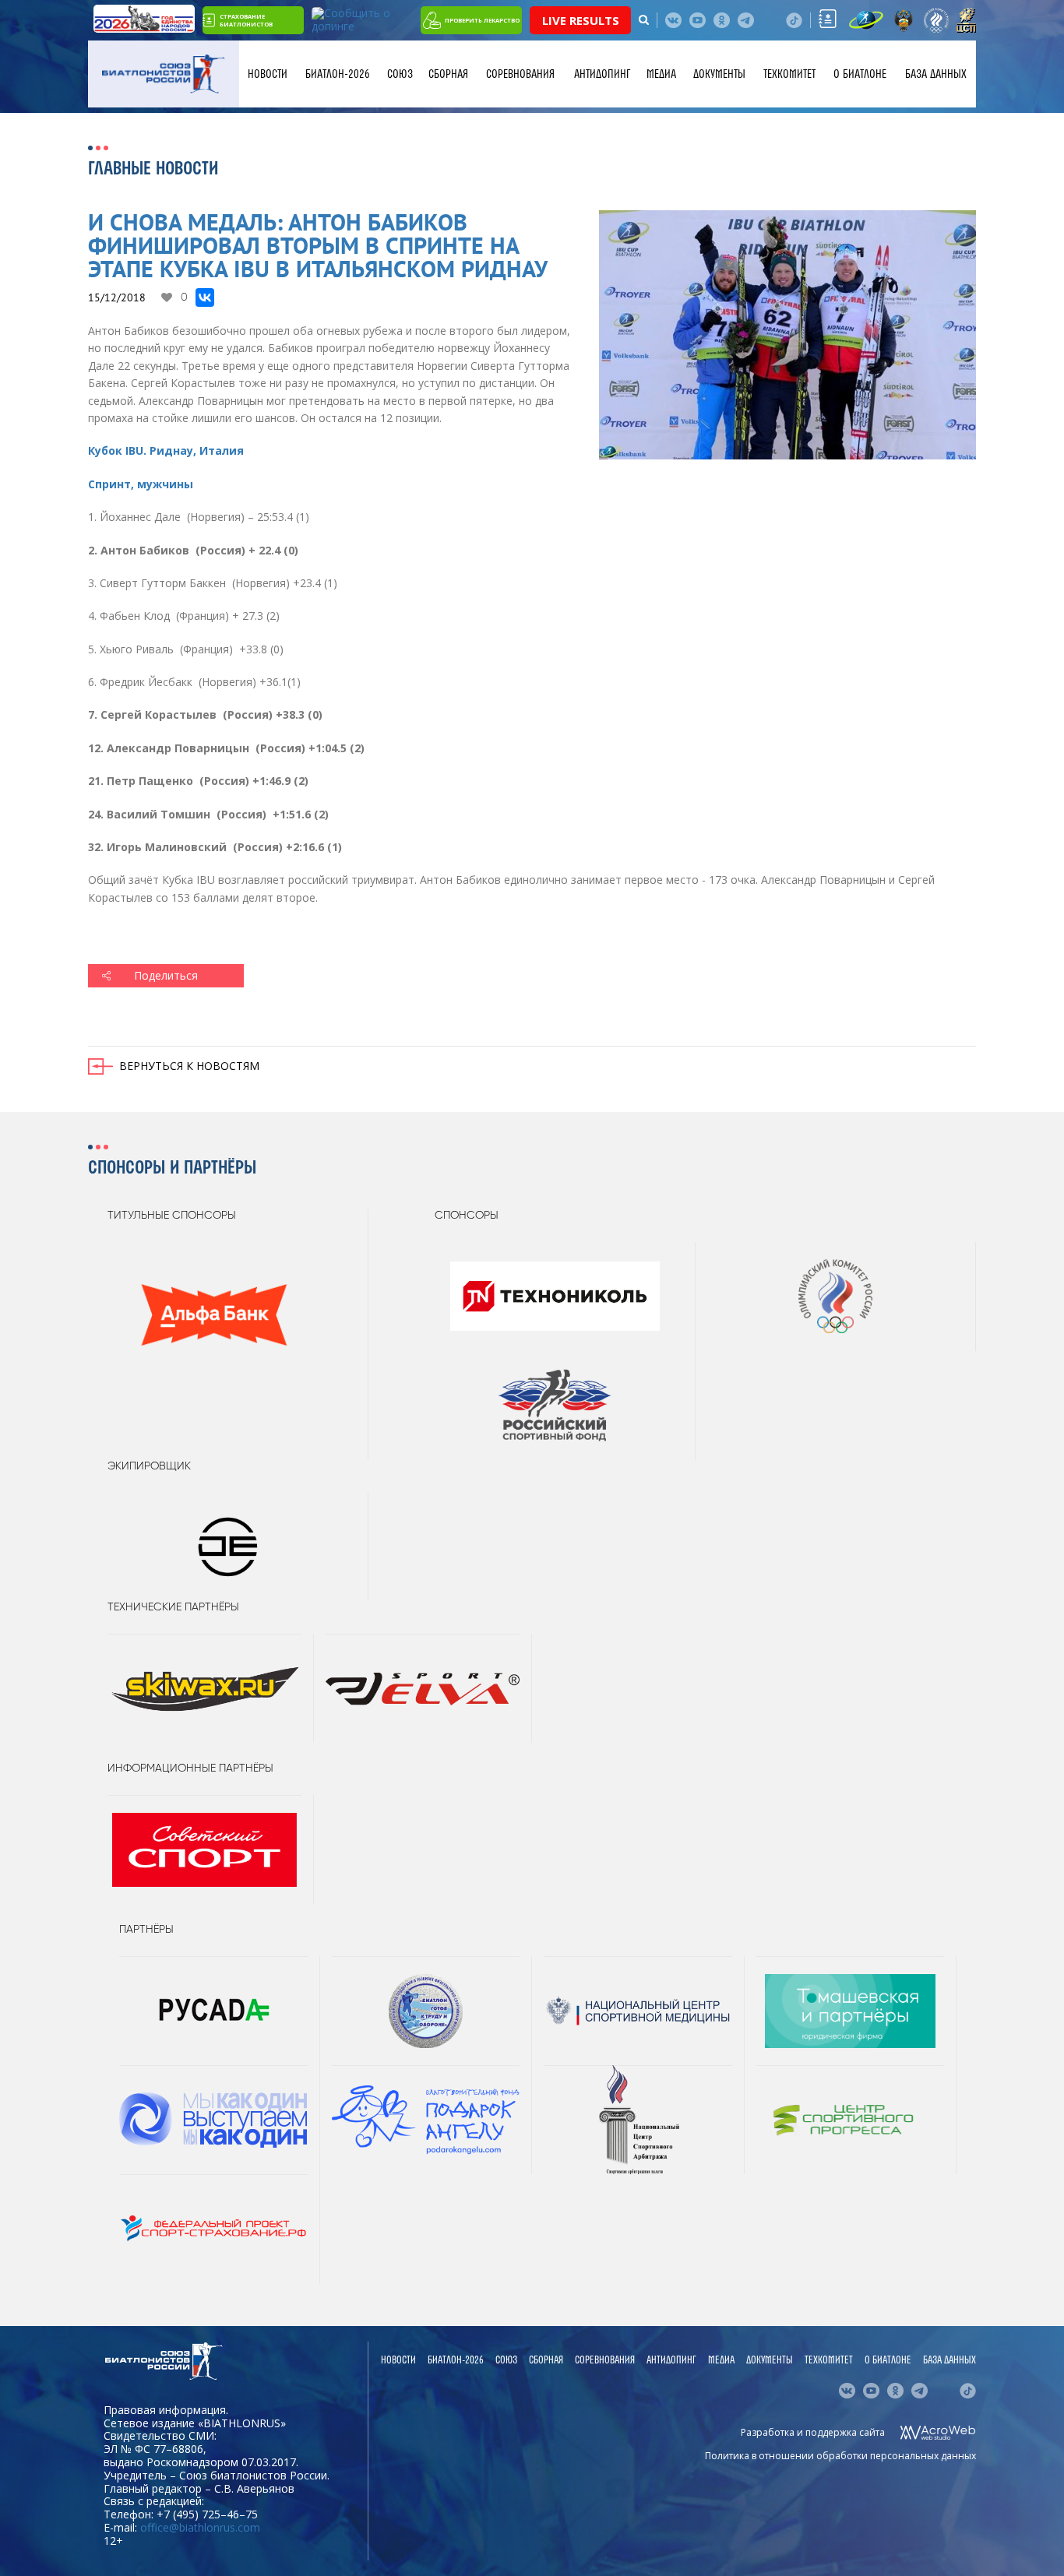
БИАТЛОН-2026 (338, 74)
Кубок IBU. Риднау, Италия (166, 450)
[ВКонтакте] (205, 297)
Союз (400, 74)
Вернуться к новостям (189, 1066)
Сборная (448, 74)
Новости (268, 74)
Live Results (581, 20)
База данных (936, 74)
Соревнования (520, 74)
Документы (719, 74)
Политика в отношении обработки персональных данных (840, 2456)
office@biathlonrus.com (200, 2527)
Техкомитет (789, 74)
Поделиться (166, 975)
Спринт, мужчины (141, 484)
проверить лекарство (482, 20)
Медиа (661, 74)
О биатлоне (860, 74)
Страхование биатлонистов (246, 20)
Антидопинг (602, 74)
